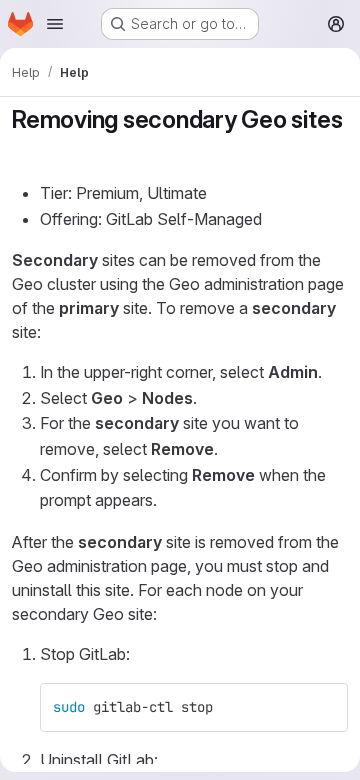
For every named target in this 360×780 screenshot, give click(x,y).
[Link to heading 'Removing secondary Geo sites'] (25, 149)
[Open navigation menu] (55, 24)
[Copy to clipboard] (324, 707)
